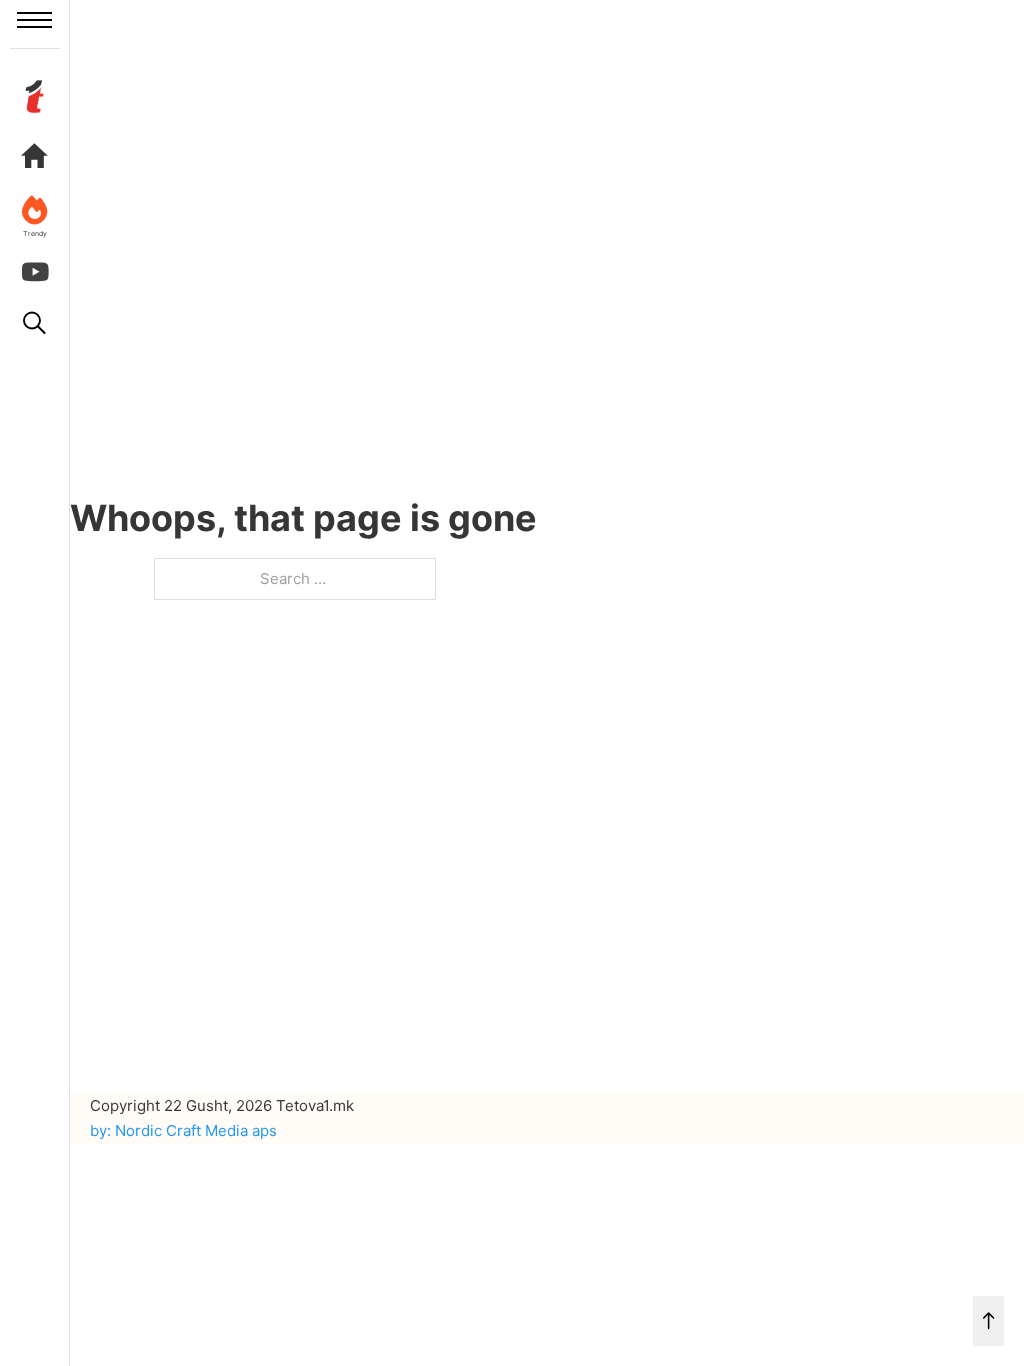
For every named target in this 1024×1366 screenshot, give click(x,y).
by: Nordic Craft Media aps (183, 1130)
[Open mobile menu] (34, 20)
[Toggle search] (35, 323)
